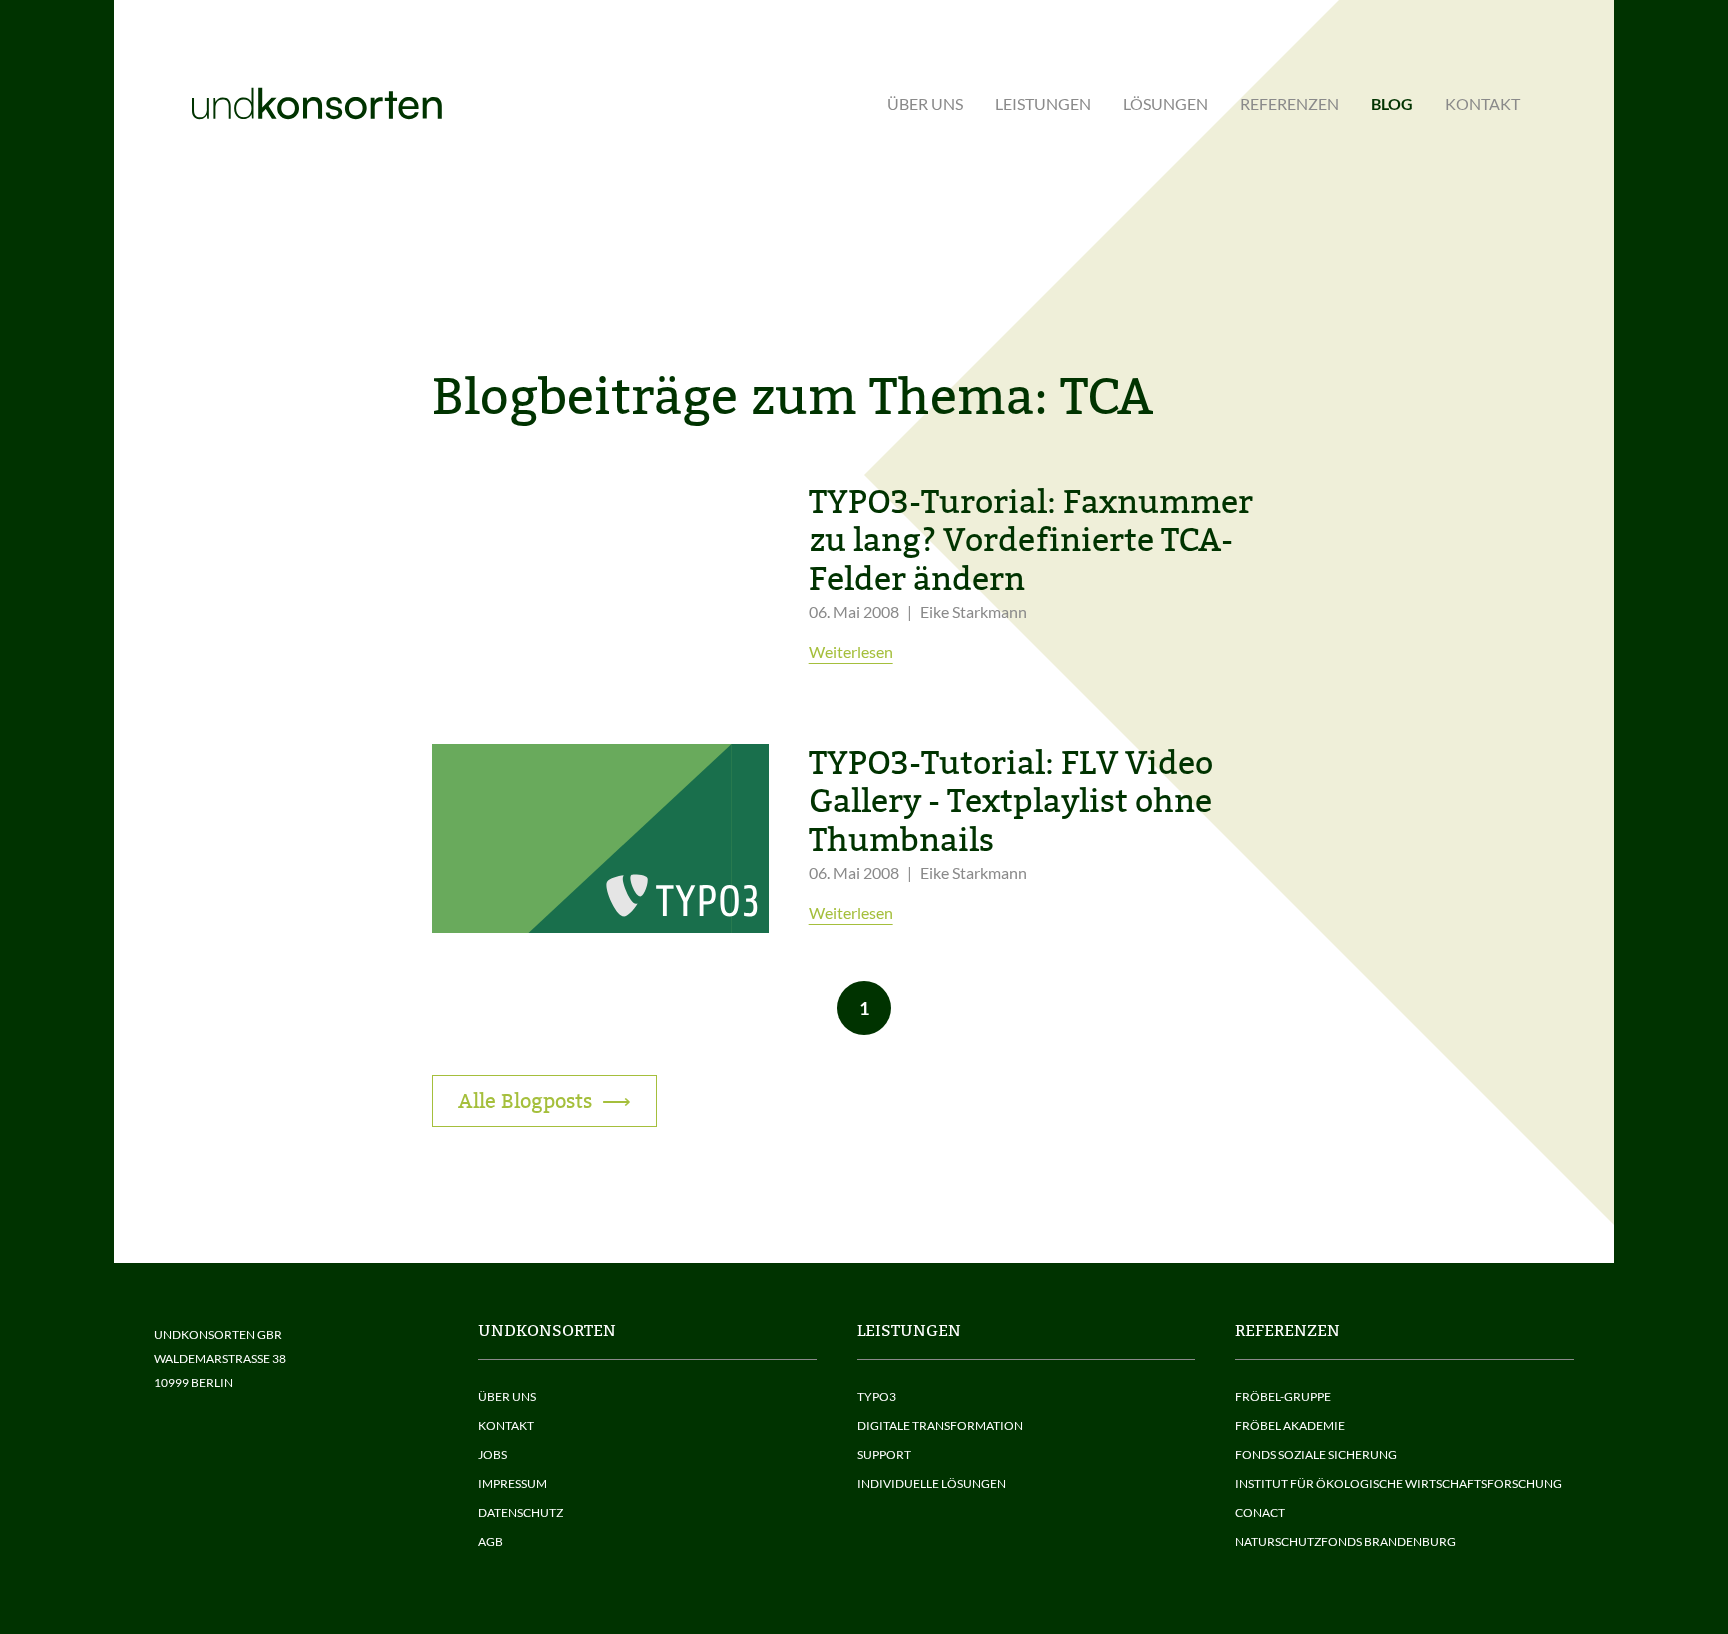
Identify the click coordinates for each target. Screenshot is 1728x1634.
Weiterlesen (851, 651)
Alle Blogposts (525, 1101)
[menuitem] (925, 104)
